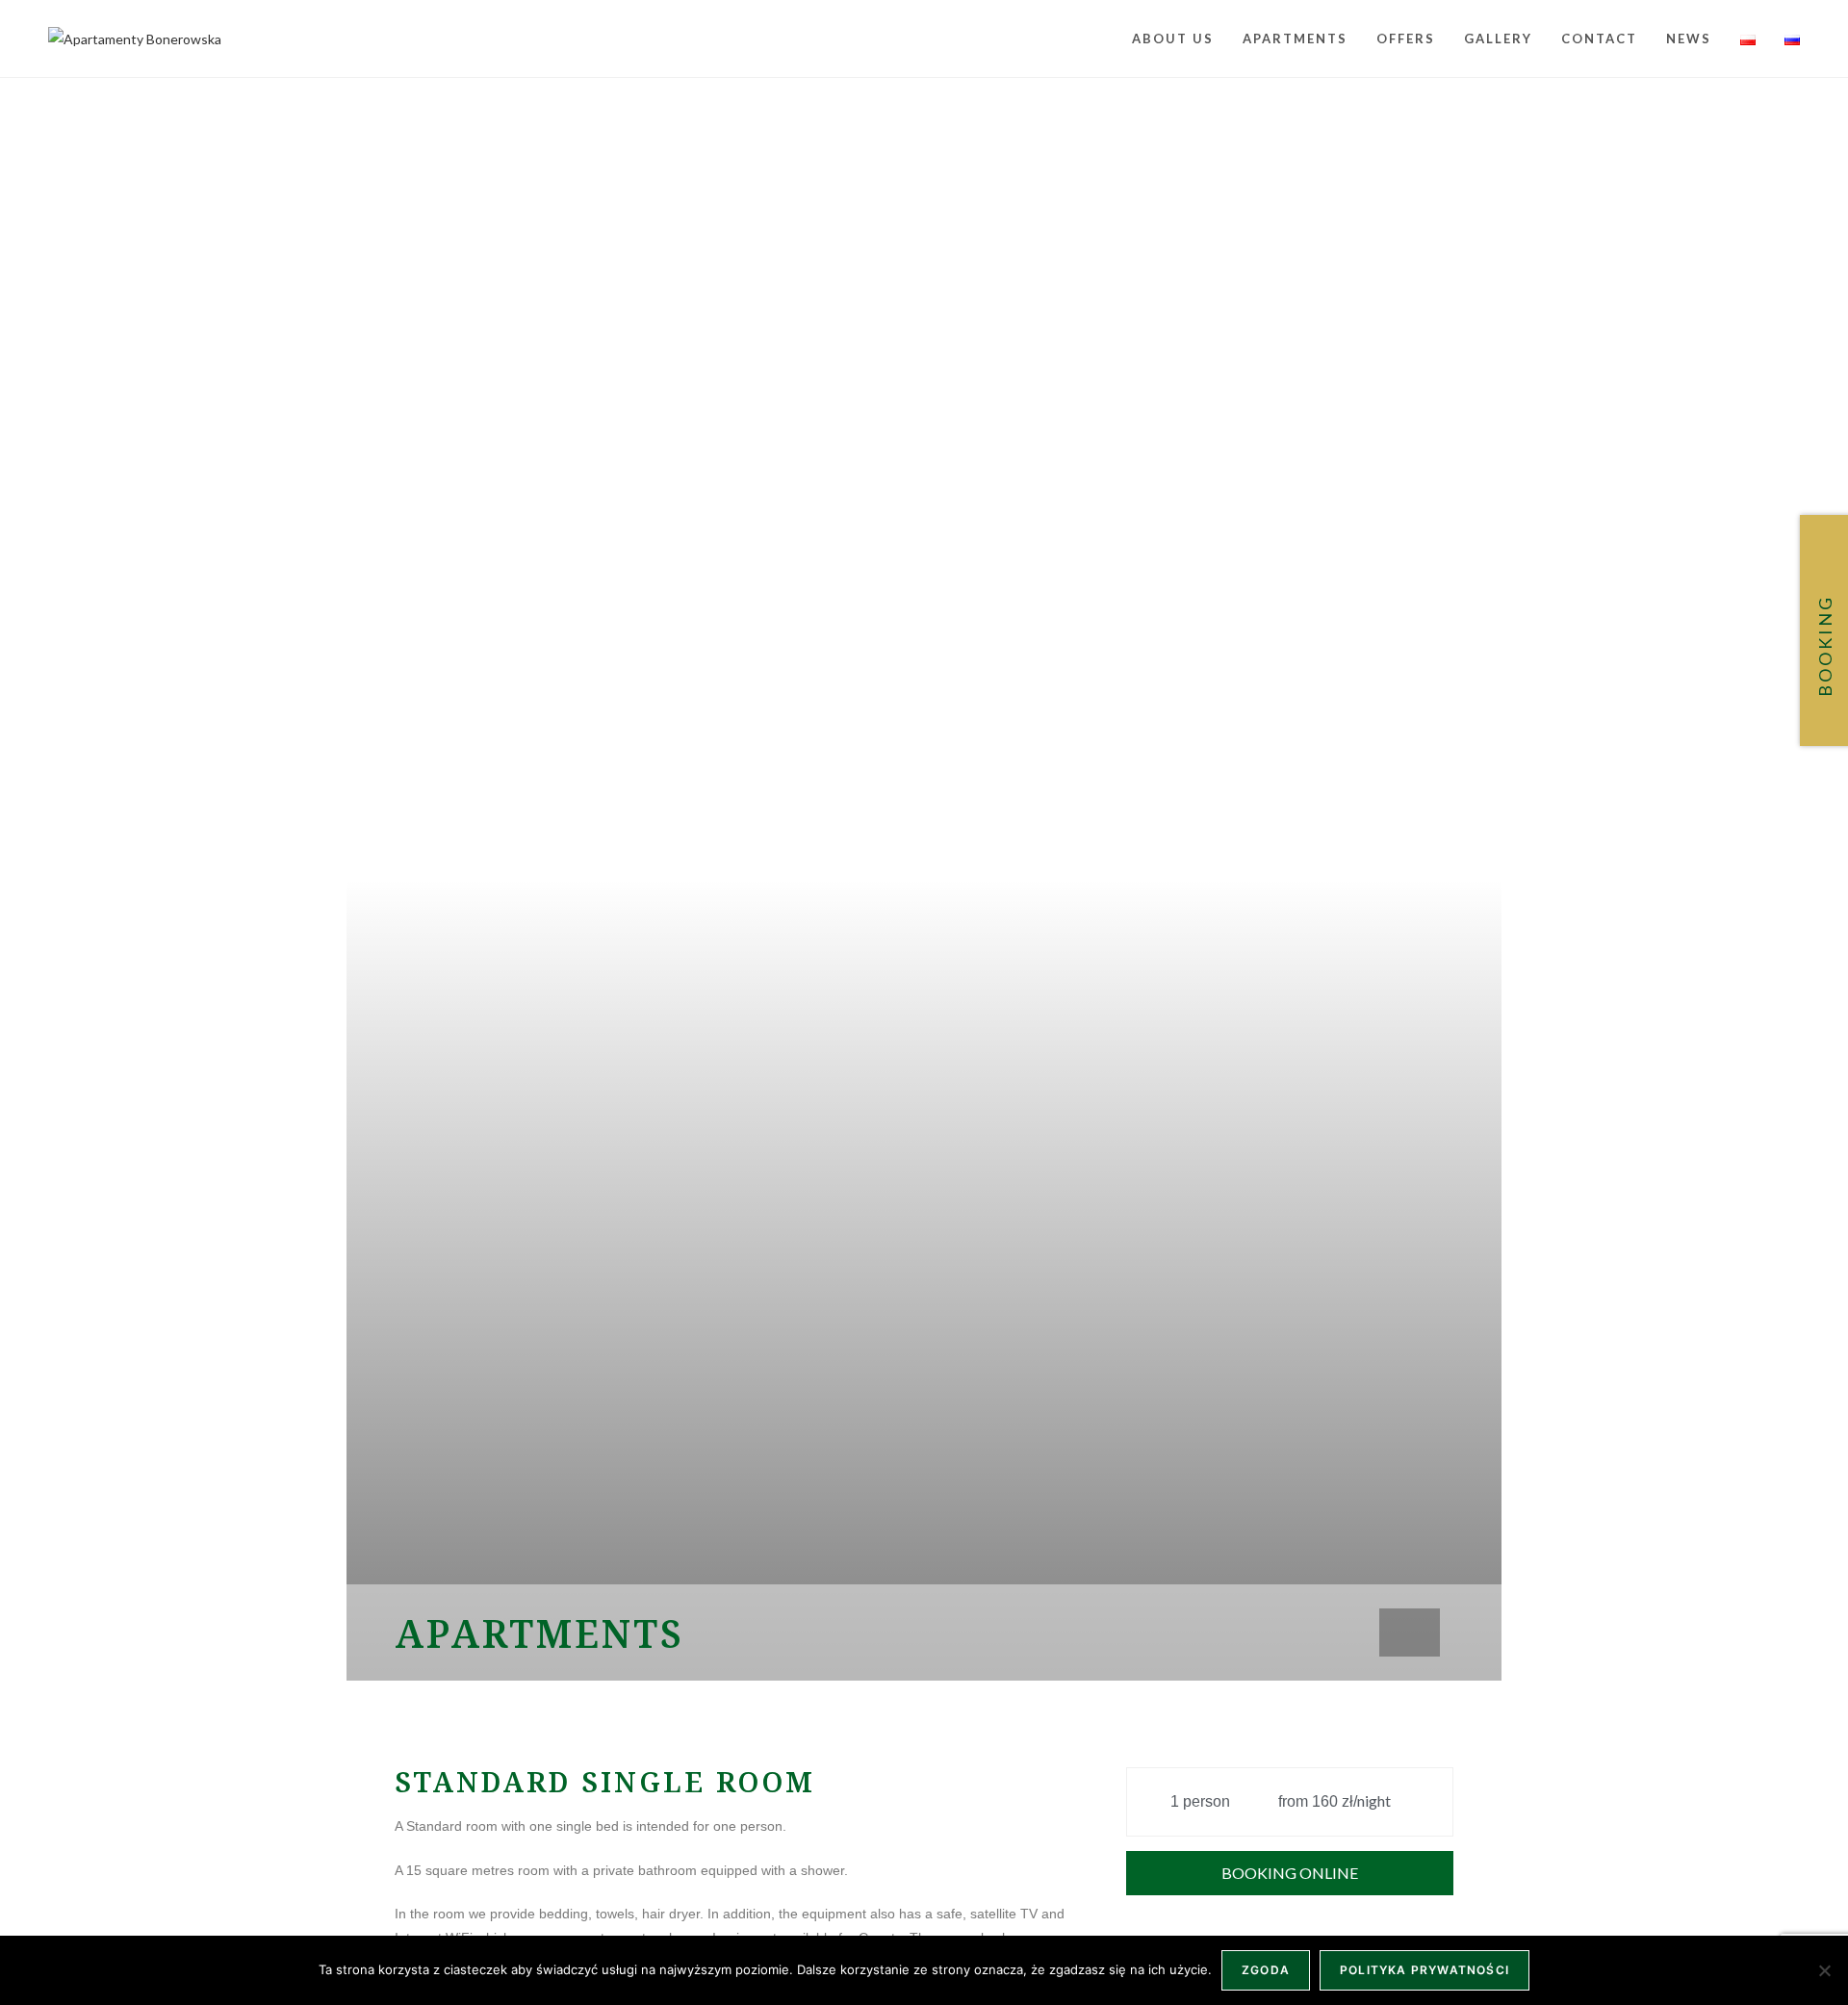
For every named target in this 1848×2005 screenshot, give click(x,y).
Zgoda (1266, 1970)
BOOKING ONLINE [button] (1290, 1873)
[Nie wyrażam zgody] (1824, 1970)
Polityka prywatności (1424, 1970)
